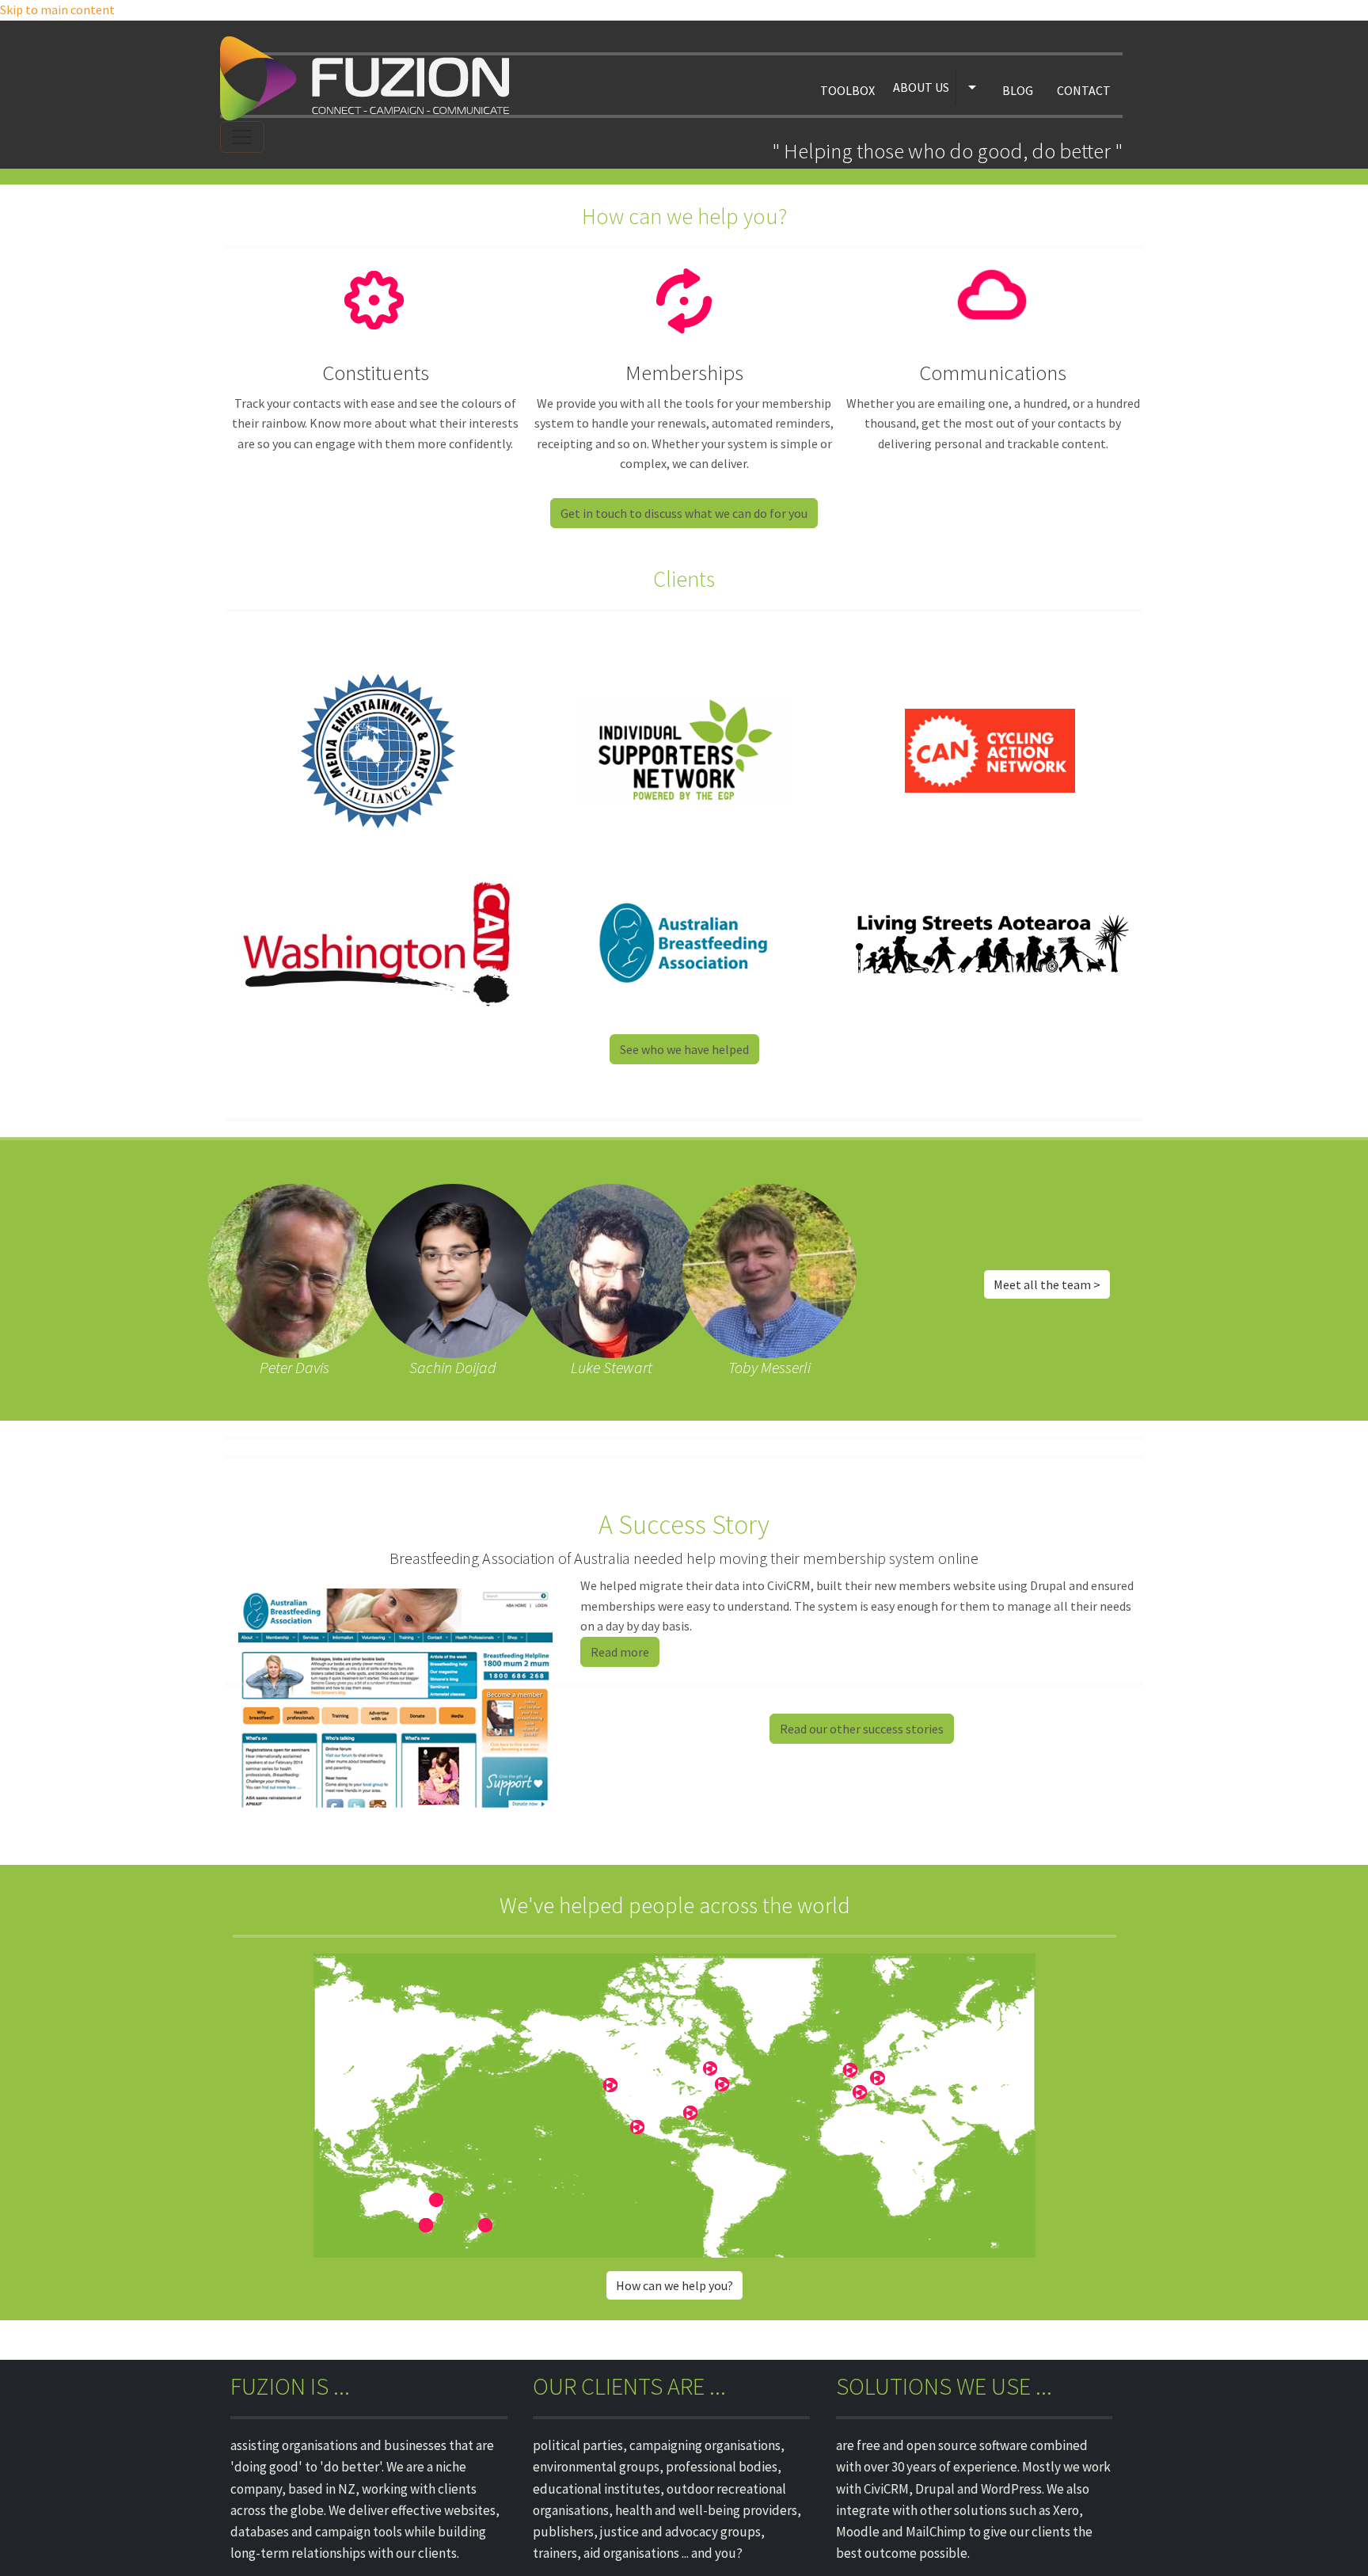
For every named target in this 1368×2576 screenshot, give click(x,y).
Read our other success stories (862, 1729)
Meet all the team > (1047, 1284)
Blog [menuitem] (1018, 90)
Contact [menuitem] (1084, 90)
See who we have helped (684, 1049)
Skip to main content (57, 10)
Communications (993, 372)
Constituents (376, 372)
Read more (620, 1652)
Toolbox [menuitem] (847, 90)
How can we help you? (674, 2285)
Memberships (684, 372)
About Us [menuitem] (921, 87)
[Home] (370, 79)
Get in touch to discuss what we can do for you (684, 513)
